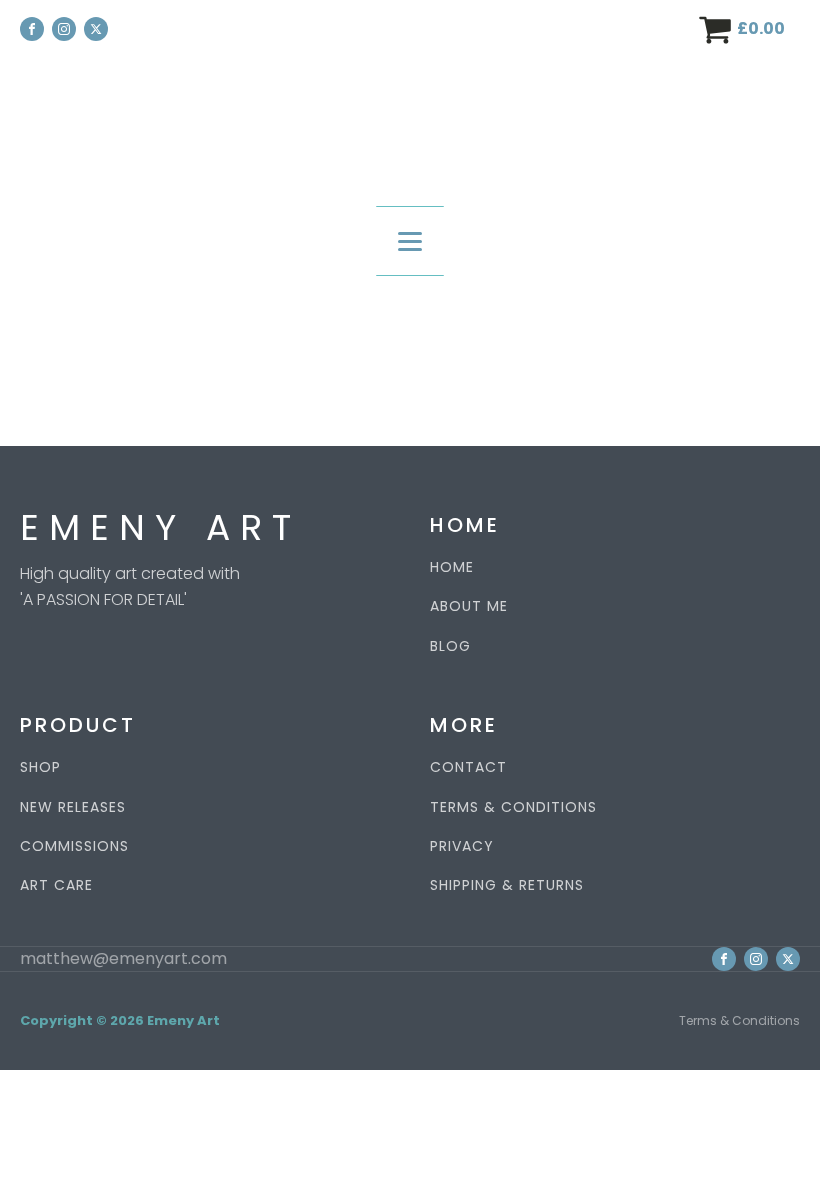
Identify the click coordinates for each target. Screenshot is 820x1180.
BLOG (450, 646)
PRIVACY (462, 846)
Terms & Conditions (739, 1020)
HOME (452, 567)
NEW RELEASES (73, 807)
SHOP (40, 767)
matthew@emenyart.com (123, 959)
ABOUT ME (469, 606)
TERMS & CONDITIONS (513, 807)
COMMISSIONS (74, 846)
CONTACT (468, 767)
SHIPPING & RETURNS (507, 885)
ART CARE (56, 885)
